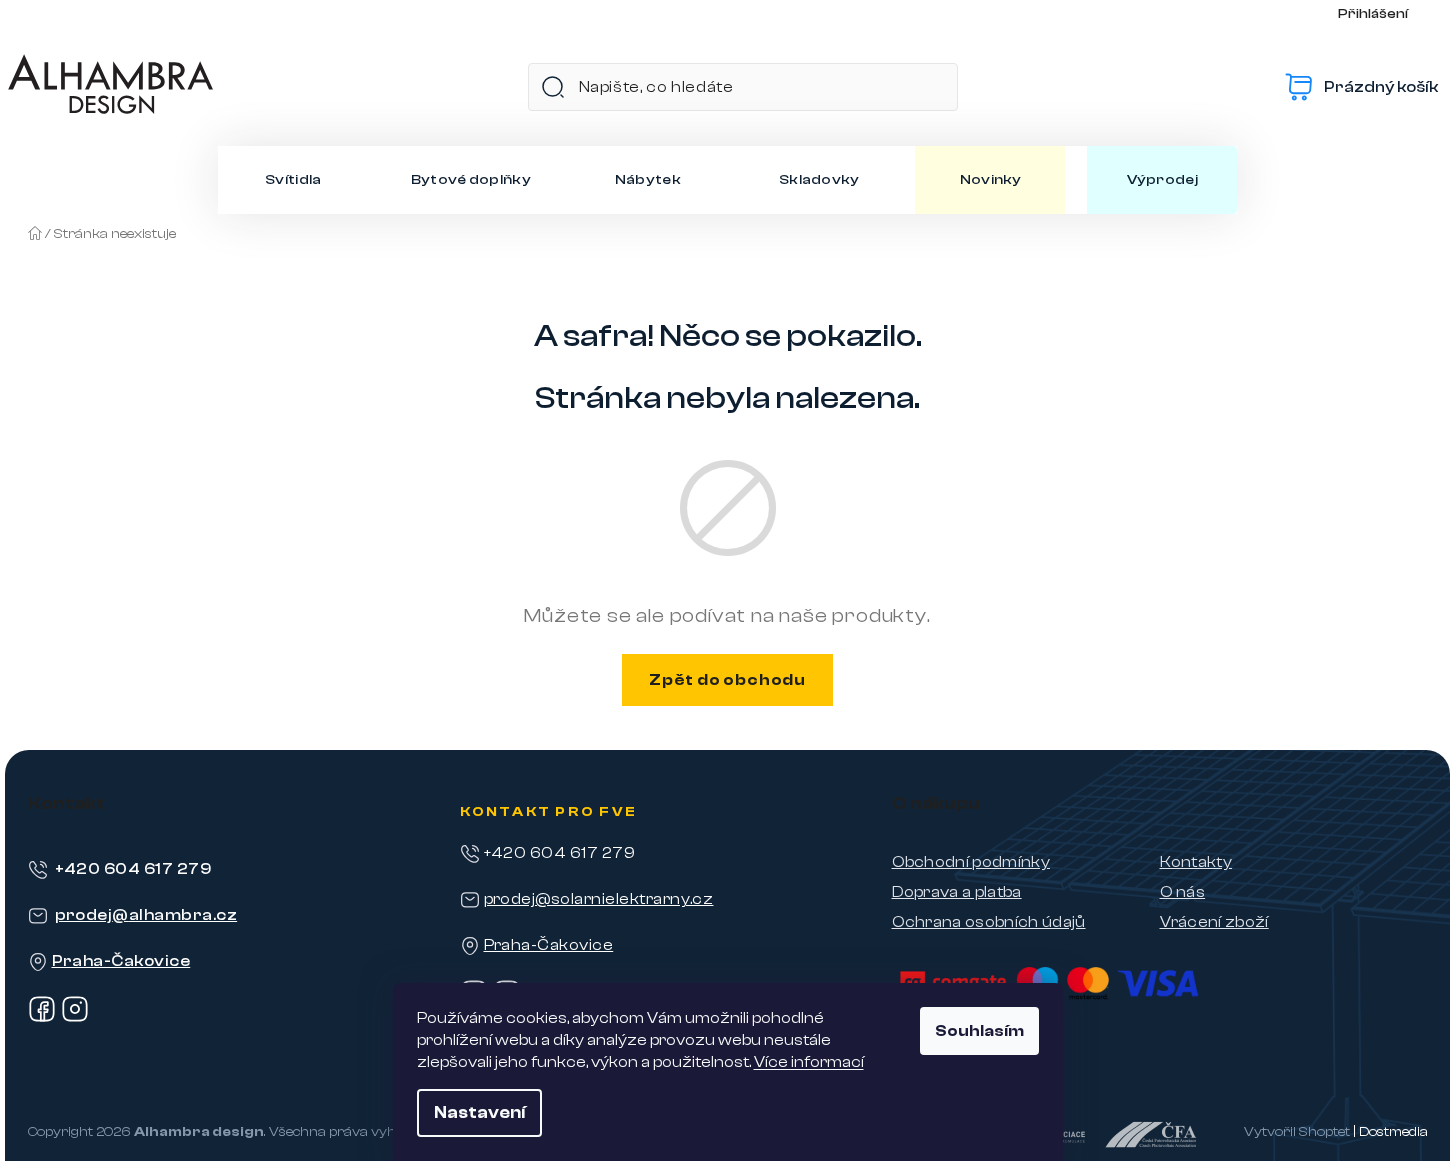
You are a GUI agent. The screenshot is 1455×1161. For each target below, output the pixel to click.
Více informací (809, 1062)
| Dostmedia (1390, 1132)
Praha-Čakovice (121, 961)
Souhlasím (979, 1031)
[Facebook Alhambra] (42, 1018)
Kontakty (1196, 862)
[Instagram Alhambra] (75, 1018)
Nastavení (479, 1112)
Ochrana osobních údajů (989, 922)
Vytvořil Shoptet (1297, 1132)
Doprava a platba (957, 892)
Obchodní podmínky (971, 862)
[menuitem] (293, 180)
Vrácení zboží (1214, 922)
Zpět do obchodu (727, 680)
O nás (1183, 892)
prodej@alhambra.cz (146, 915)
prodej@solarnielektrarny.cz (599, 899)
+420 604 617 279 (133, 869)
